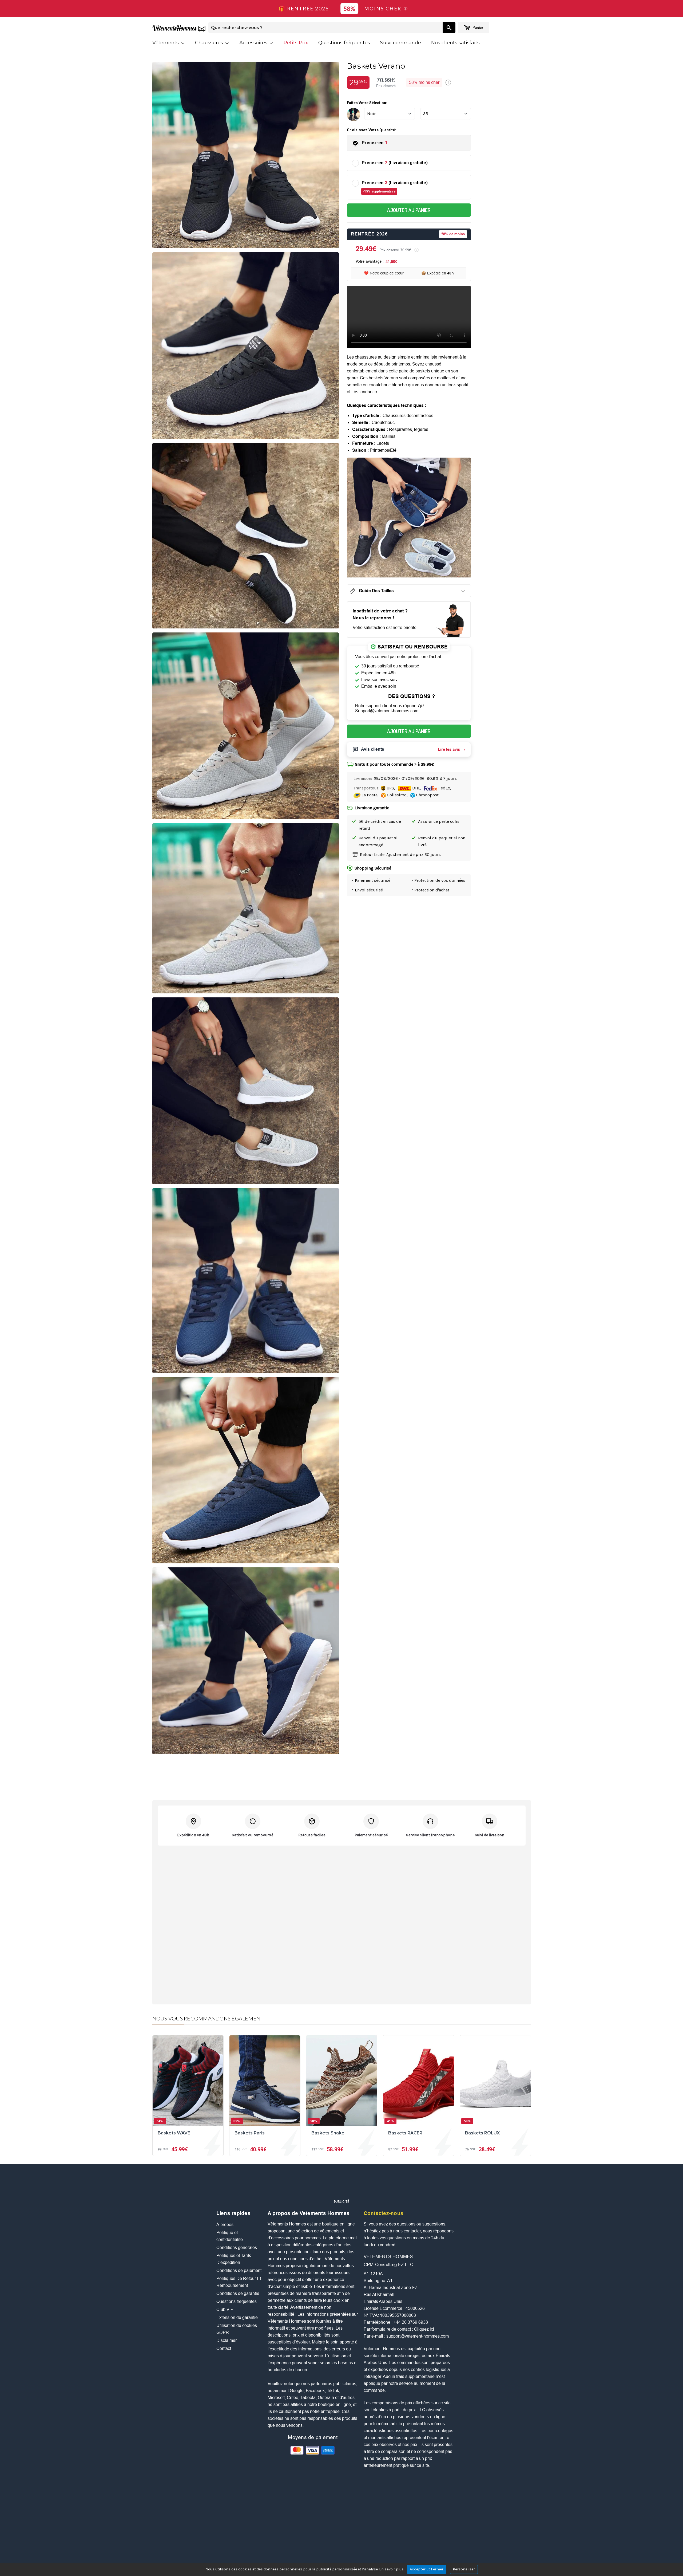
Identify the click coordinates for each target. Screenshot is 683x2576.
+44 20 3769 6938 (411, 2322)
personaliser (464, 2569)
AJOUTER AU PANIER (409, 210)
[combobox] (325, 27)
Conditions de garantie (238, 2293)
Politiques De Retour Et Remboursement (239, 2282)
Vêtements (166, 43)
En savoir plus (391, 2569)
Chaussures (210, 43)
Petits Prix (296, 43)
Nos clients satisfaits (455, 43)
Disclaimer (227, 2340)
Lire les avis (449, 749)
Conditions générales (237, 2247)
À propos (225, 2225)
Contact (224, 2348)
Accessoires (254, 43)
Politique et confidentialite (230, 2236)
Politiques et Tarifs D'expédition (234, 2259)
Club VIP (225, 2309)
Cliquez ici (424, 2329)
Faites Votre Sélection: (367, 103)
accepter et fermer (427, 2569)
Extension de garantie (237, 2317)
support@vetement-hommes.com (418, 2336)
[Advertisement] (341, 2184)
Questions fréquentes (344, 43)
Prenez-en (375, 143)
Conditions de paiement (239, 2270)
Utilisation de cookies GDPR (237, 2329)
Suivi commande (401, 43)
